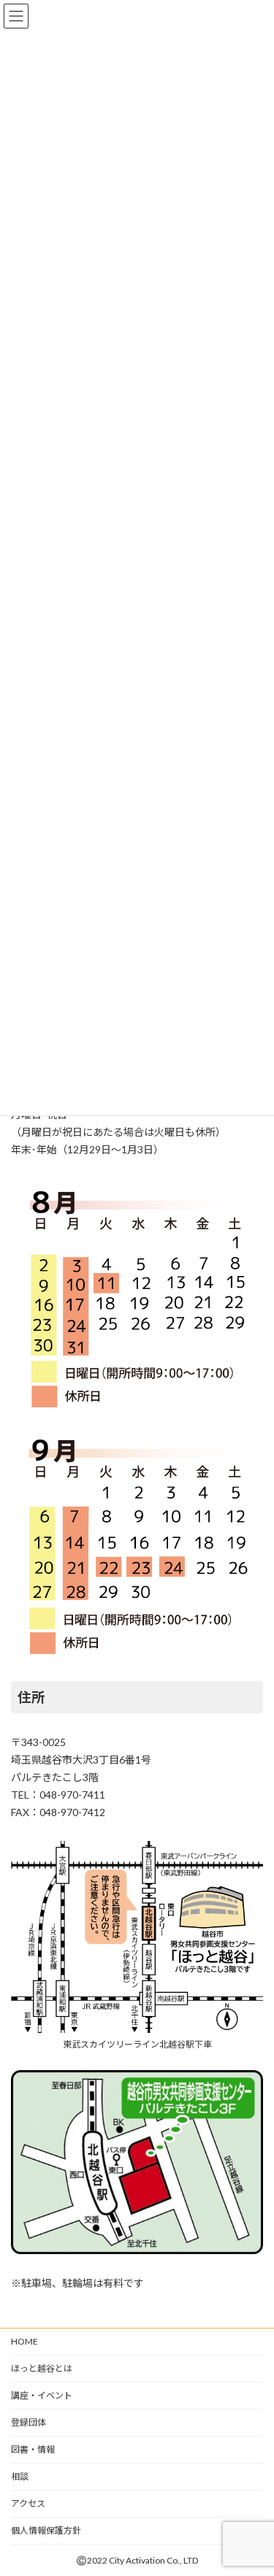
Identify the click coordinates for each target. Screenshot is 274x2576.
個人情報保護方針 (46, 2530)
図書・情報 (33, 2449)
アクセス (28, 2503)
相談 (20, 2476)
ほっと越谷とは (42, 2368)
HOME (24, 2341)
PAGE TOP (253, 2483)
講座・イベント (42, 2395)
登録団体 (28, 2422)
